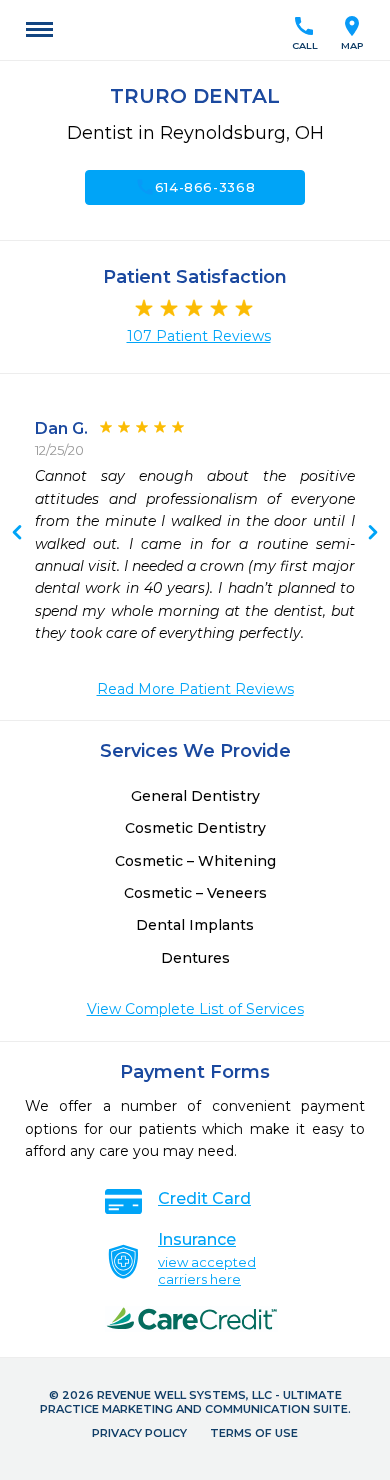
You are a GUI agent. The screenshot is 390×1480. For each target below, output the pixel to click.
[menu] (39, 30)
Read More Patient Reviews (195, 689)
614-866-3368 (195, 187)
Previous (373, 534)
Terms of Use (254, 1433)
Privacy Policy (139, 1433)
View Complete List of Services (195, 1009)
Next (17, 534)
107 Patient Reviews (199, 336)
